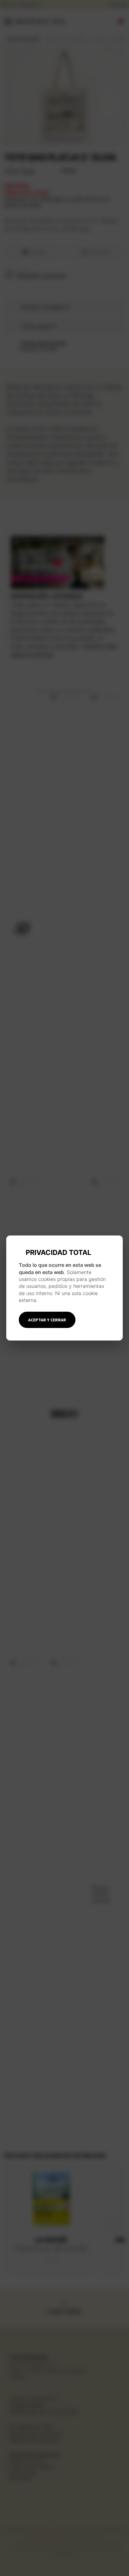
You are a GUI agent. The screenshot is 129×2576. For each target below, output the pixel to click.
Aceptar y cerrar (47, 1320)
